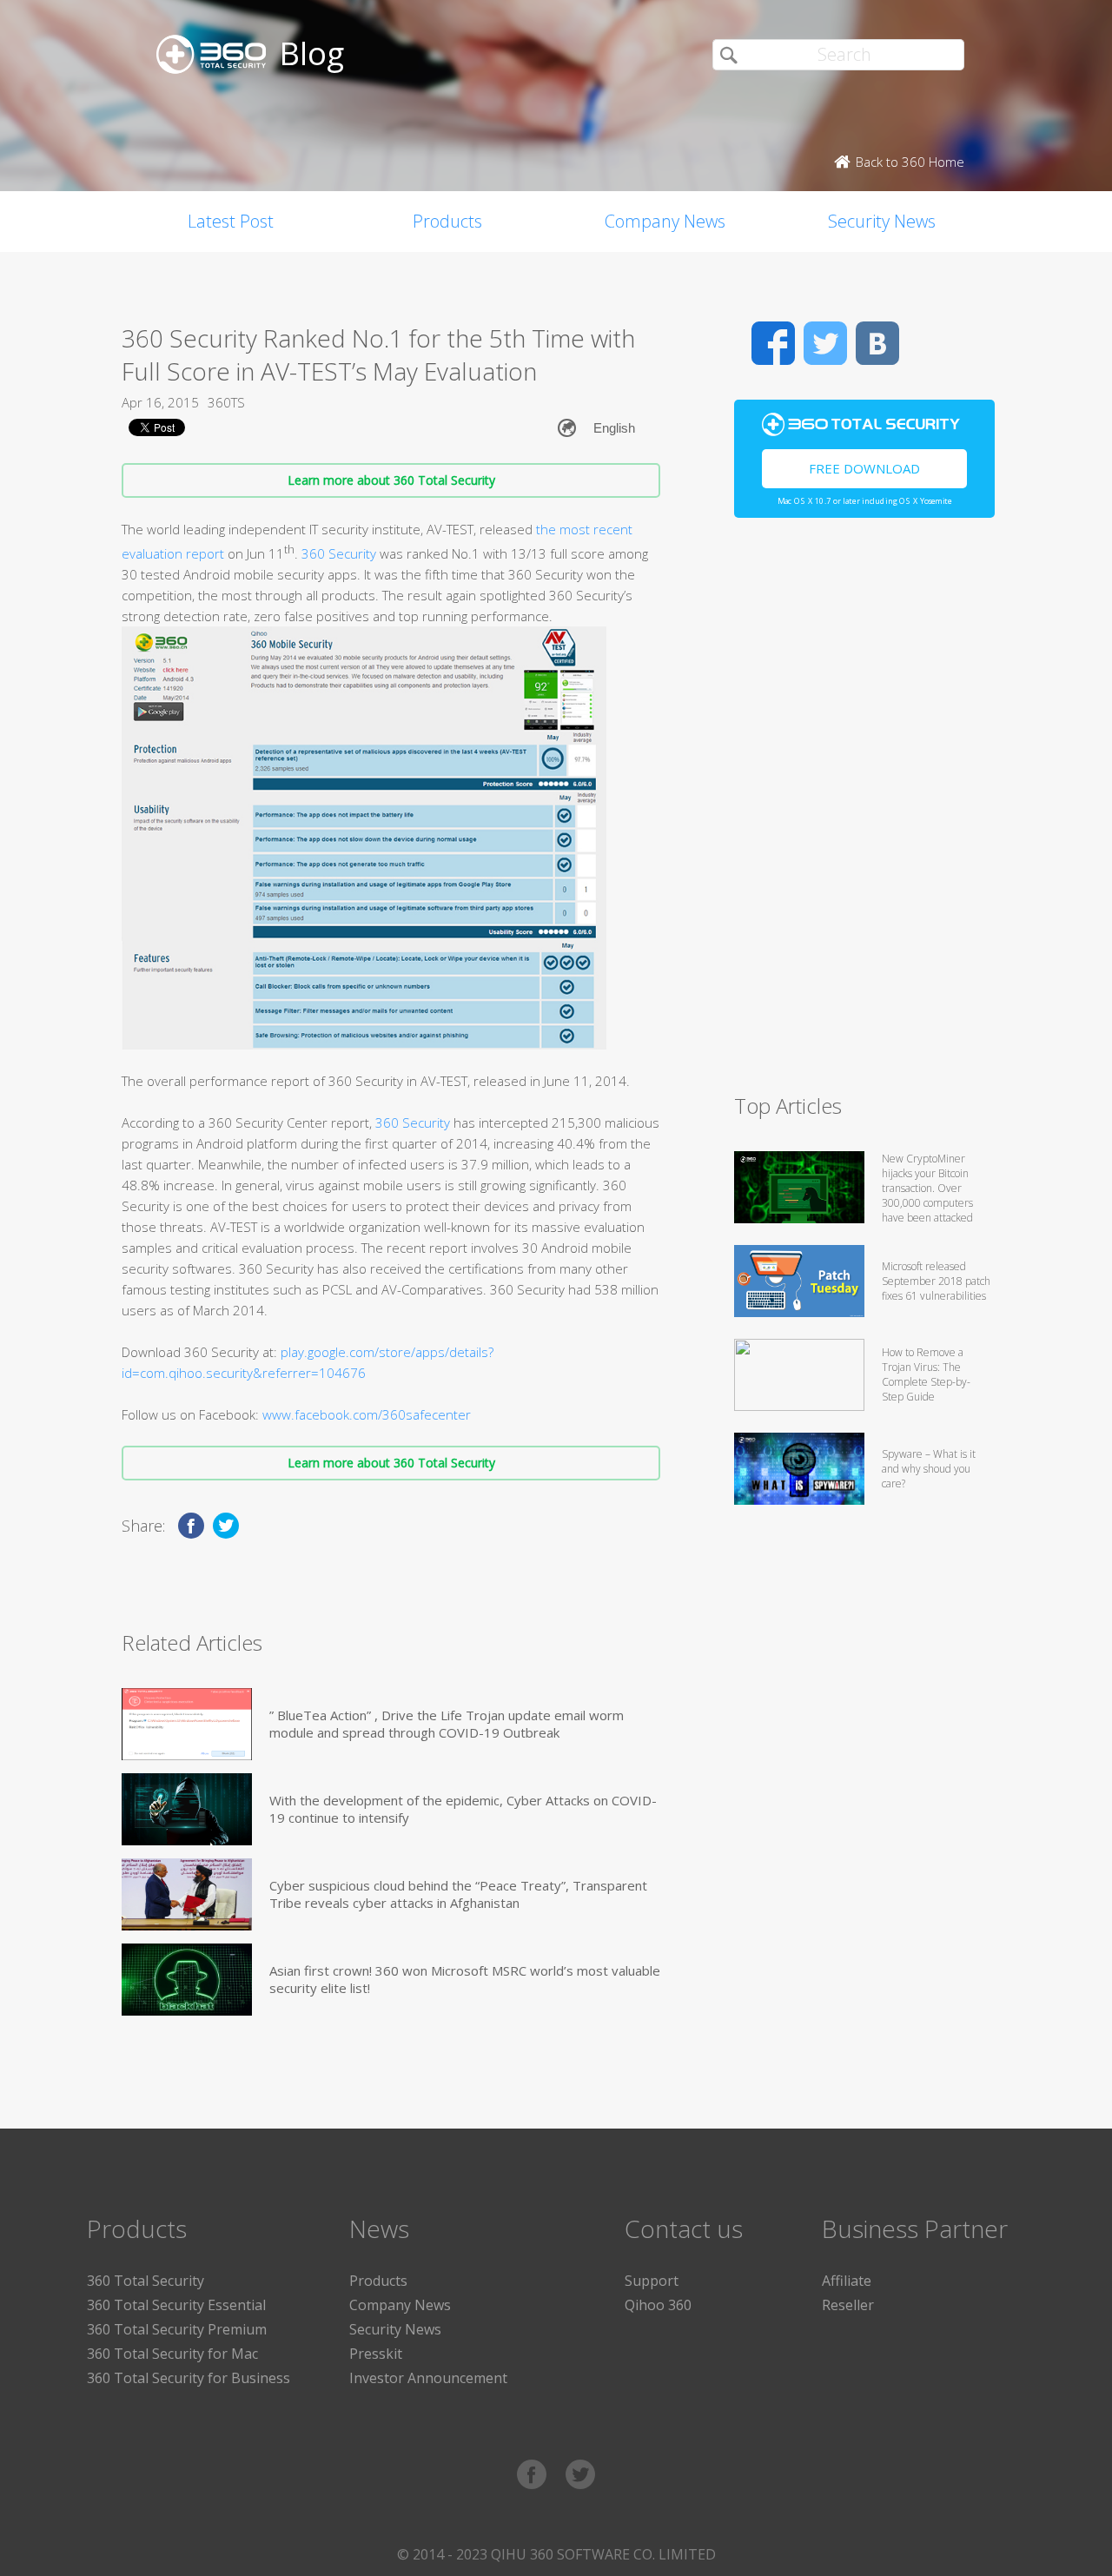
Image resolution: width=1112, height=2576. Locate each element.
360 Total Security (146, 2281)
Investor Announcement (428, 2378)
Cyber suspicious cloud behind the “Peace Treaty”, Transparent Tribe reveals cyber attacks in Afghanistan (458, 1894)
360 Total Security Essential (176, 2305)
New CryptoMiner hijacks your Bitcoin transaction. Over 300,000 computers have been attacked (927, 1188)
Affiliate (847, 2281)
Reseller (848, 2305)
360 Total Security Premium (177, 2329)
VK (877, 343)
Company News (665, 221)
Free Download (864, 468)
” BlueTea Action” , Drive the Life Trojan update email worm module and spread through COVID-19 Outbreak (447, 1724)
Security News (882, 221)
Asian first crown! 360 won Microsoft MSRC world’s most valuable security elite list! (465, 1979)
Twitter (825, 343)
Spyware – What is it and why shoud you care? (929, 1469)
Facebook (773, 343)
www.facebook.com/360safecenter (367, 1414)
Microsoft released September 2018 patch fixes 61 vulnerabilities (936, 1281)
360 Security (339, 553)
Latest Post (231, 221)
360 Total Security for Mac (172, 2354)
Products (447, 221)
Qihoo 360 (658, 2305)
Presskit (376, 2354)
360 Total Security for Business (189, 2378)
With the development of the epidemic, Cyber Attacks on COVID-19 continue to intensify (463, 1809)
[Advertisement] (864, 813)
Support (652, 2281)
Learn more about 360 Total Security (391, 480)
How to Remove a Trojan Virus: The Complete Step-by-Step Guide (926, 1374)
